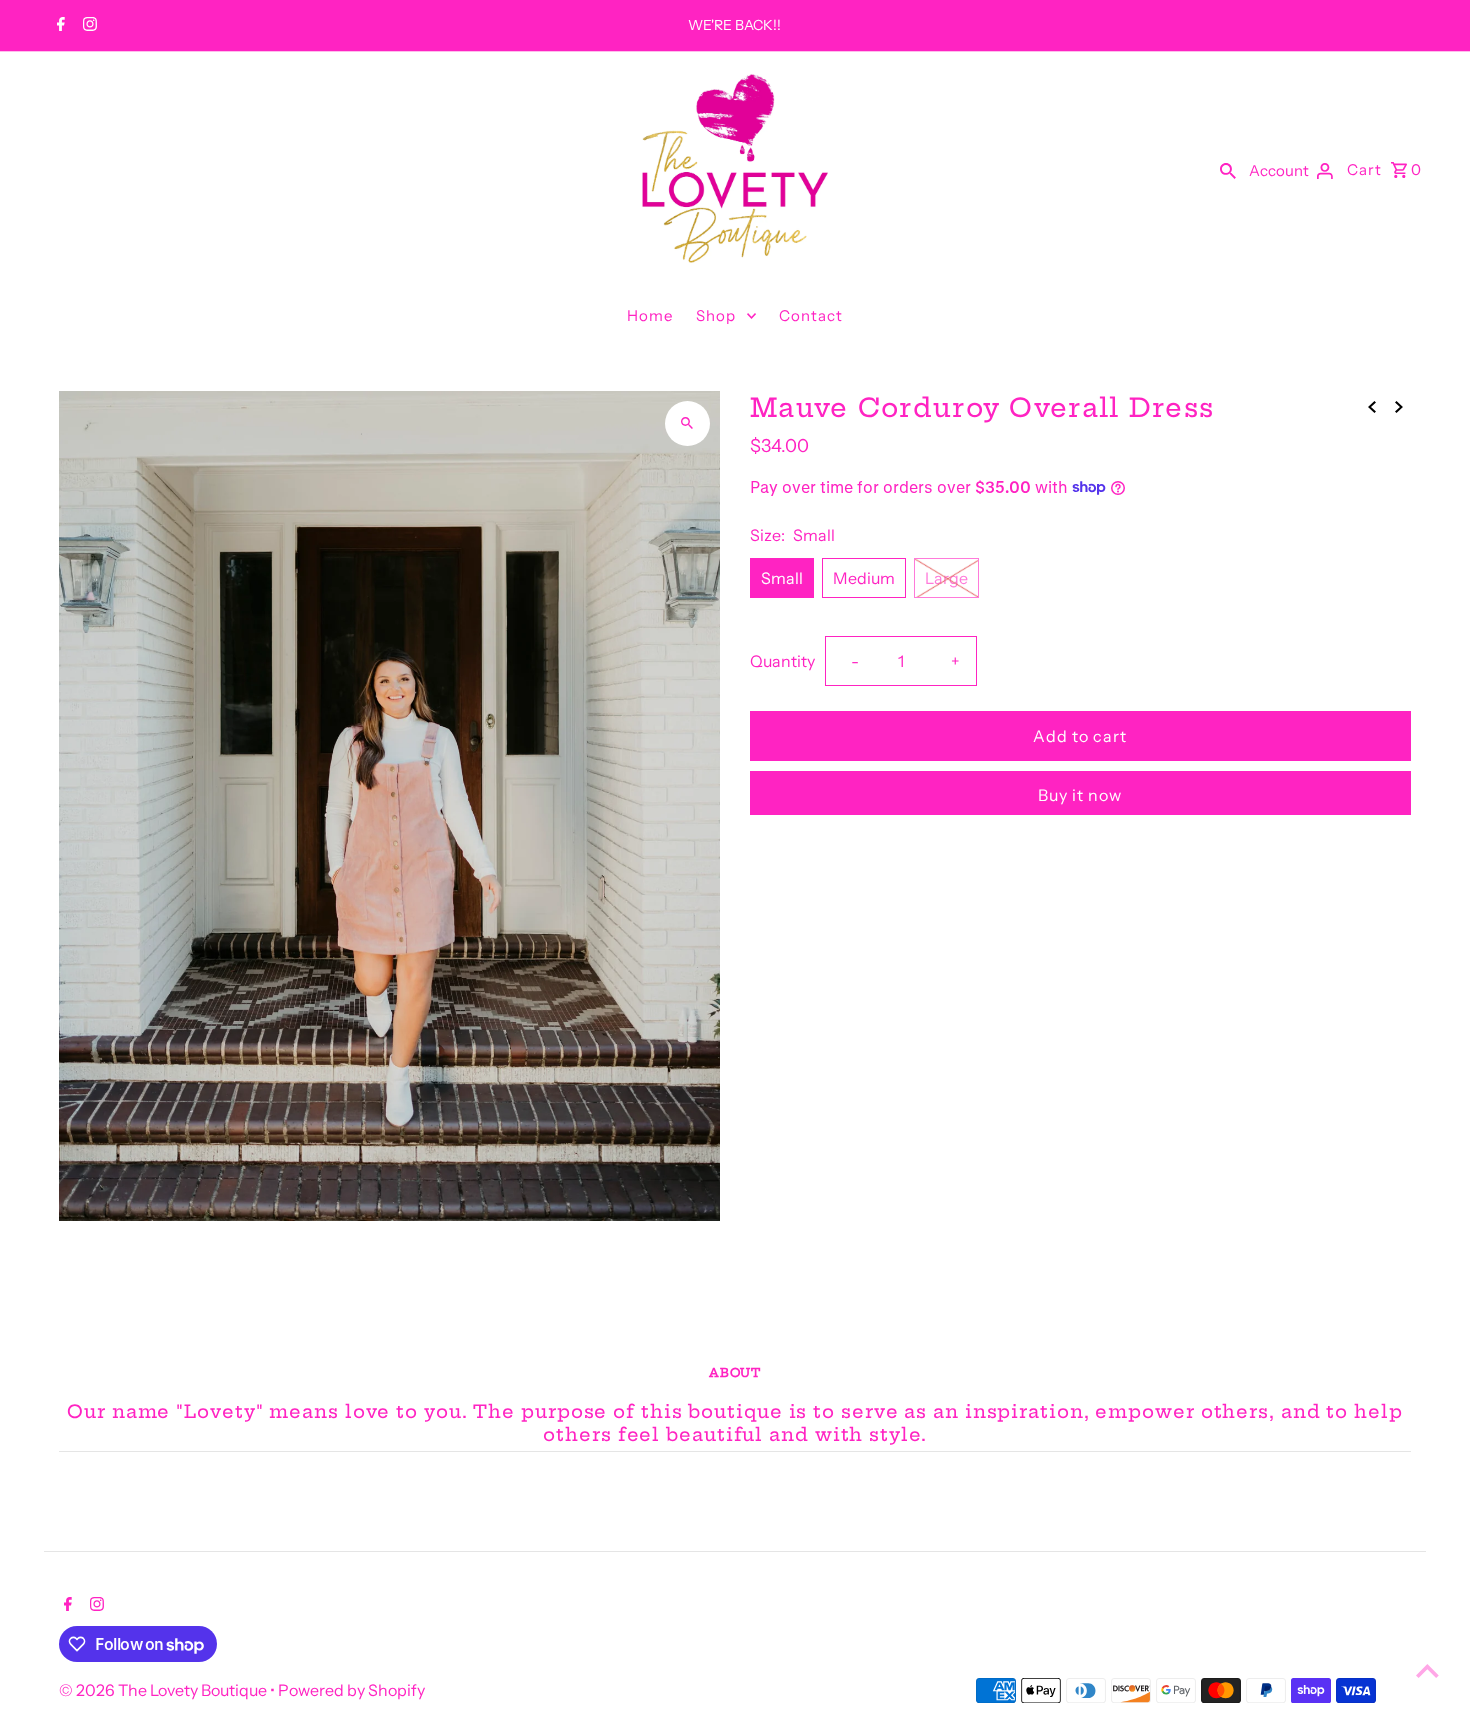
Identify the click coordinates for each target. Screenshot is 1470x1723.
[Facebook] (58, 26)
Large (946, 578)
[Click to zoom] (687, 423)
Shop (716, 315)
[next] (1399, 406)
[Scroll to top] (1427, 1670)
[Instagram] (87, 26)
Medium (864, 578)
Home (650, 315)
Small (782, 578)
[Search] (1228, 169)
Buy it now (1080, 795)
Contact (811, 315)
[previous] (1372, 406)
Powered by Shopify (351, 1690)
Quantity (782, 661)
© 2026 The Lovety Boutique (164, 1690)
